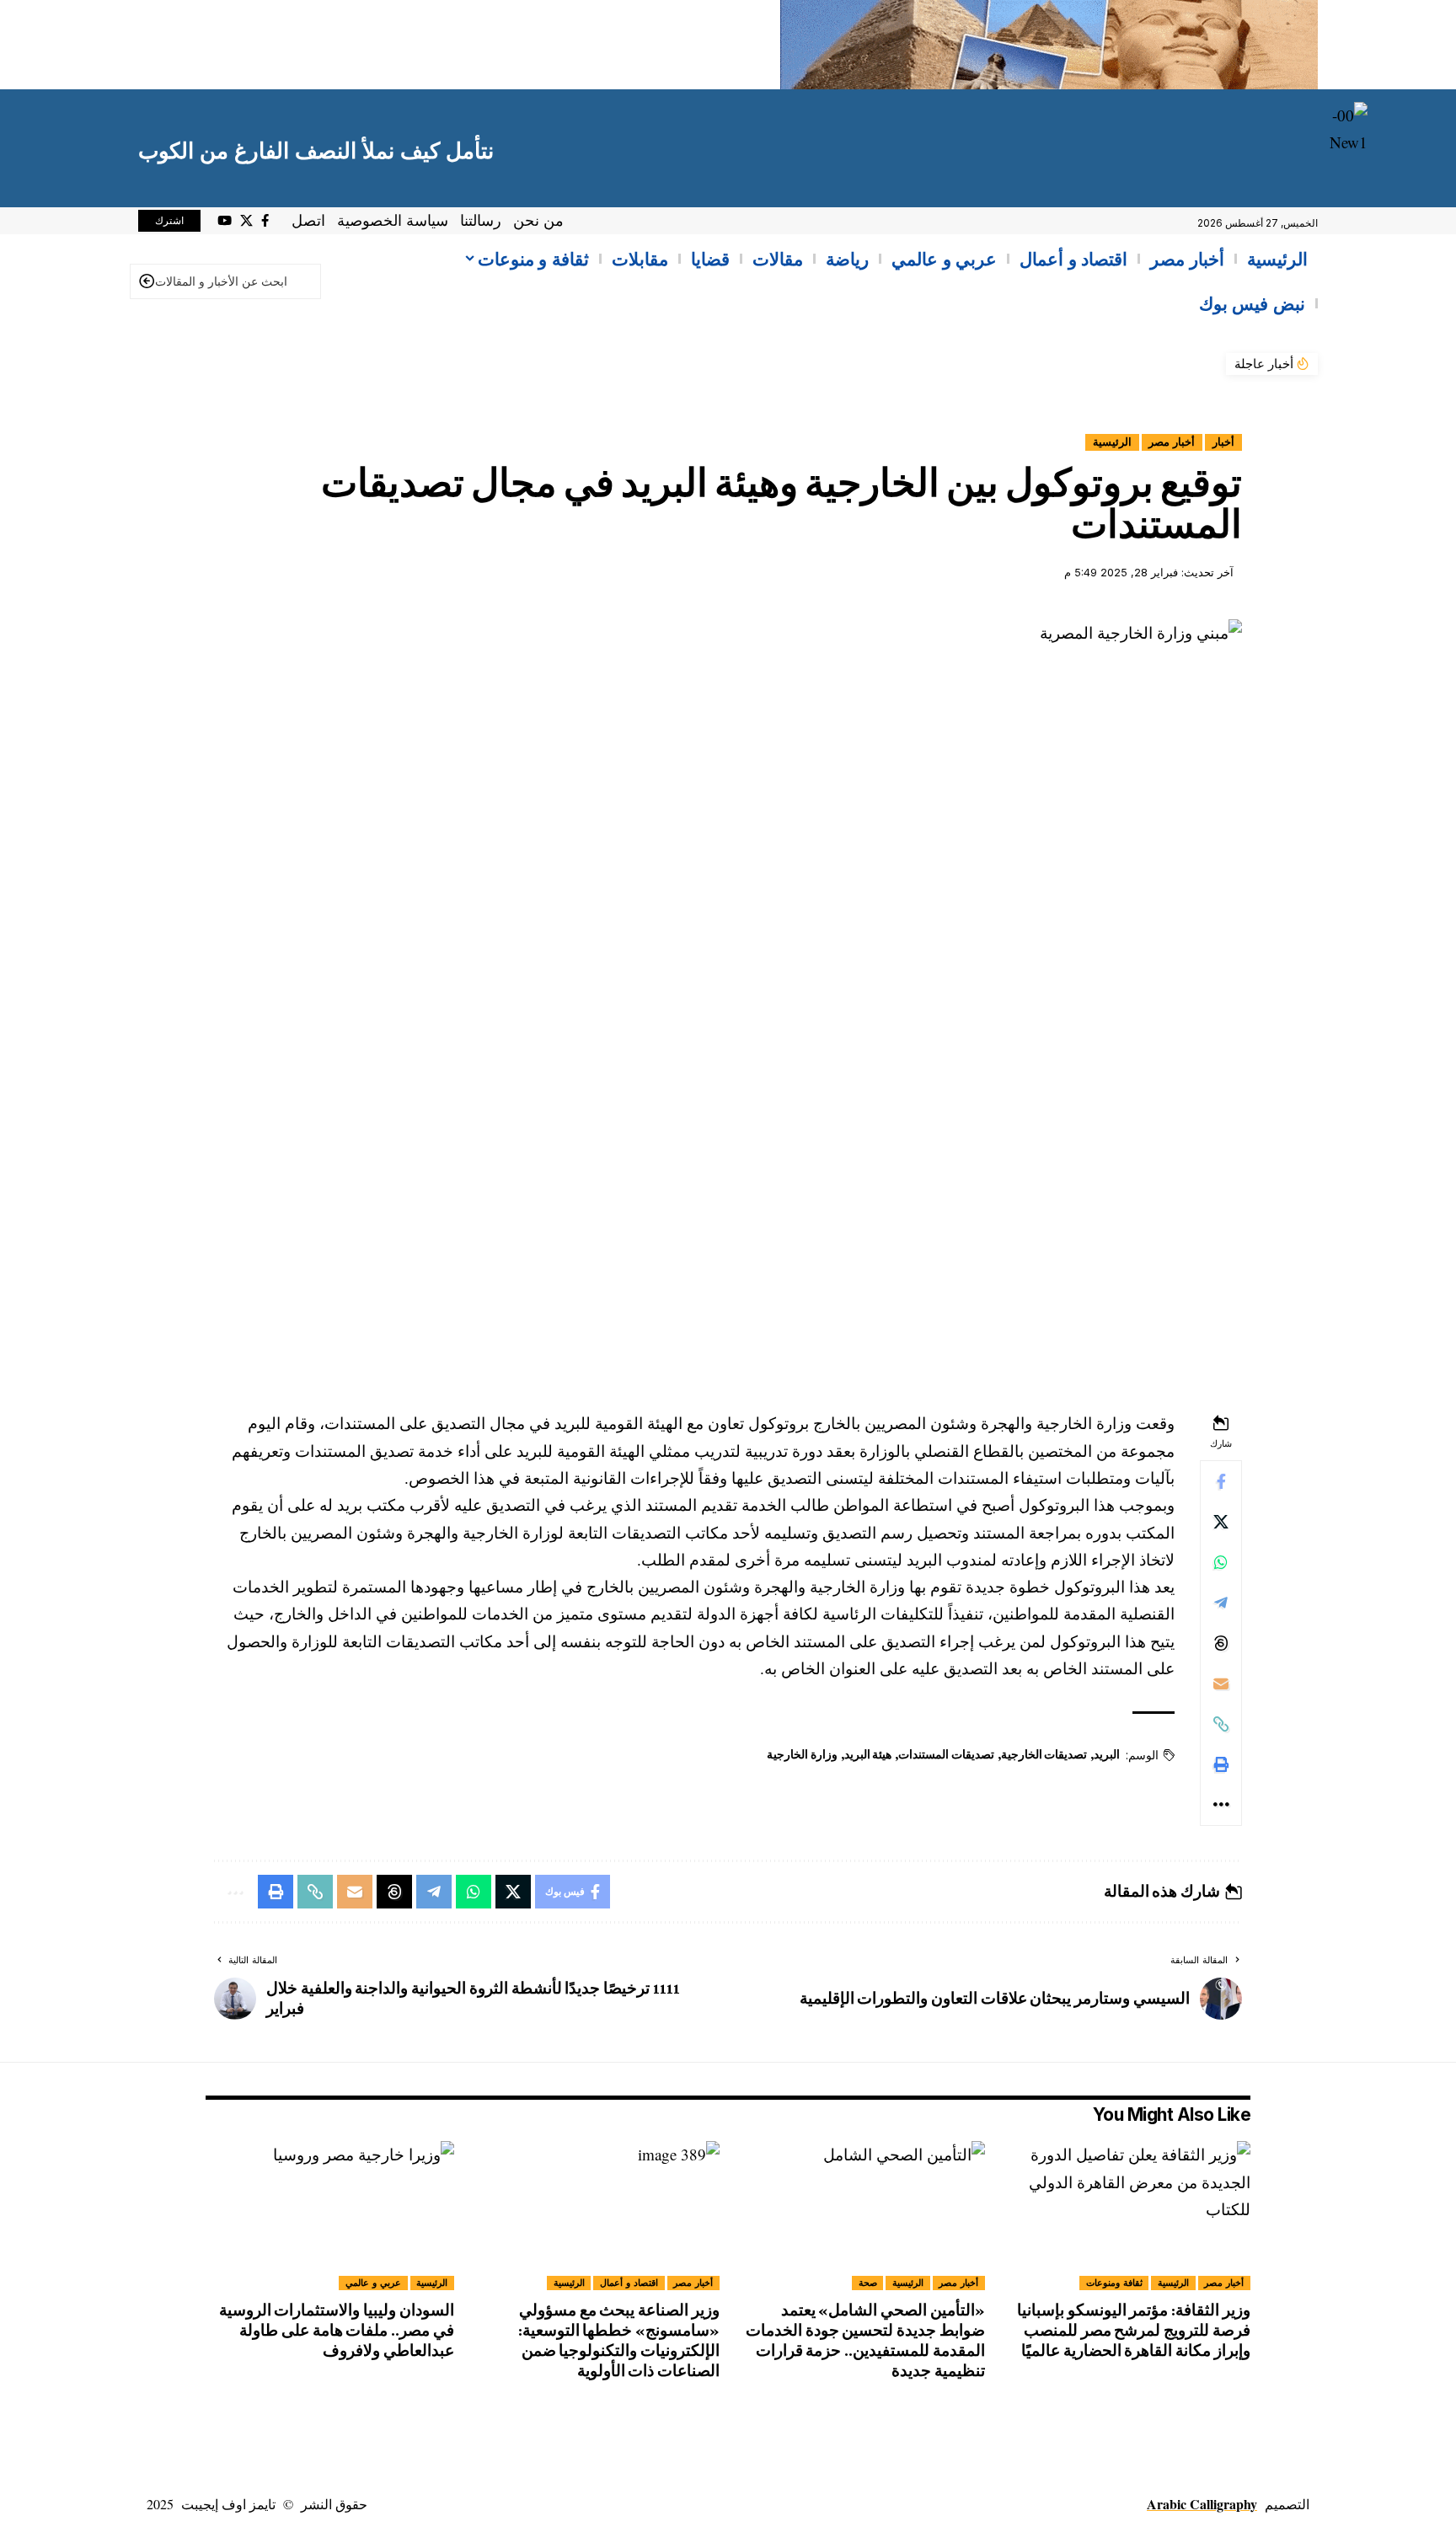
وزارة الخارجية (802, 1754)
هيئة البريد (868, 1754)
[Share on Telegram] (1221, 1603)
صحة (868, 2283)
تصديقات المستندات (946, 1754)
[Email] (1221, 1684)
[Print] (1221, 1764)
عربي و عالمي (373, 2283)
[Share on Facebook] (1221, 1481)
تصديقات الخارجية (1044, 1754)
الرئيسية (1112, 442)
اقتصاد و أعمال (629, 2283)
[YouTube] (225, 221)
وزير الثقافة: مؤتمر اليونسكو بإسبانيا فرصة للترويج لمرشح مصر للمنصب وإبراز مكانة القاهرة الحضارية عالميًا (1134, 2330)
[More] (1221, 1805)
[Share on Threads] (1221, 1643)
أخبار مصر (1172, 442)
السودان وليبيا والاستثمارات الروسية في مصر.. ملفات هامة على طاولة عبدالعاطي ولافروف (337, 2330)
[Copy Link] (1221, 1724)
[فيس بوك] (265, 221)
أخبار (1223, 442)
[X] (246, 221)
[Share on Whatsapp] (1221, 1562)
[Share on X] (1221, 1522)
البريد (1107, 1754)
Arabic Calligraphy (1202, 2504)
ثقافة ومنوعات (1114, 2283)
